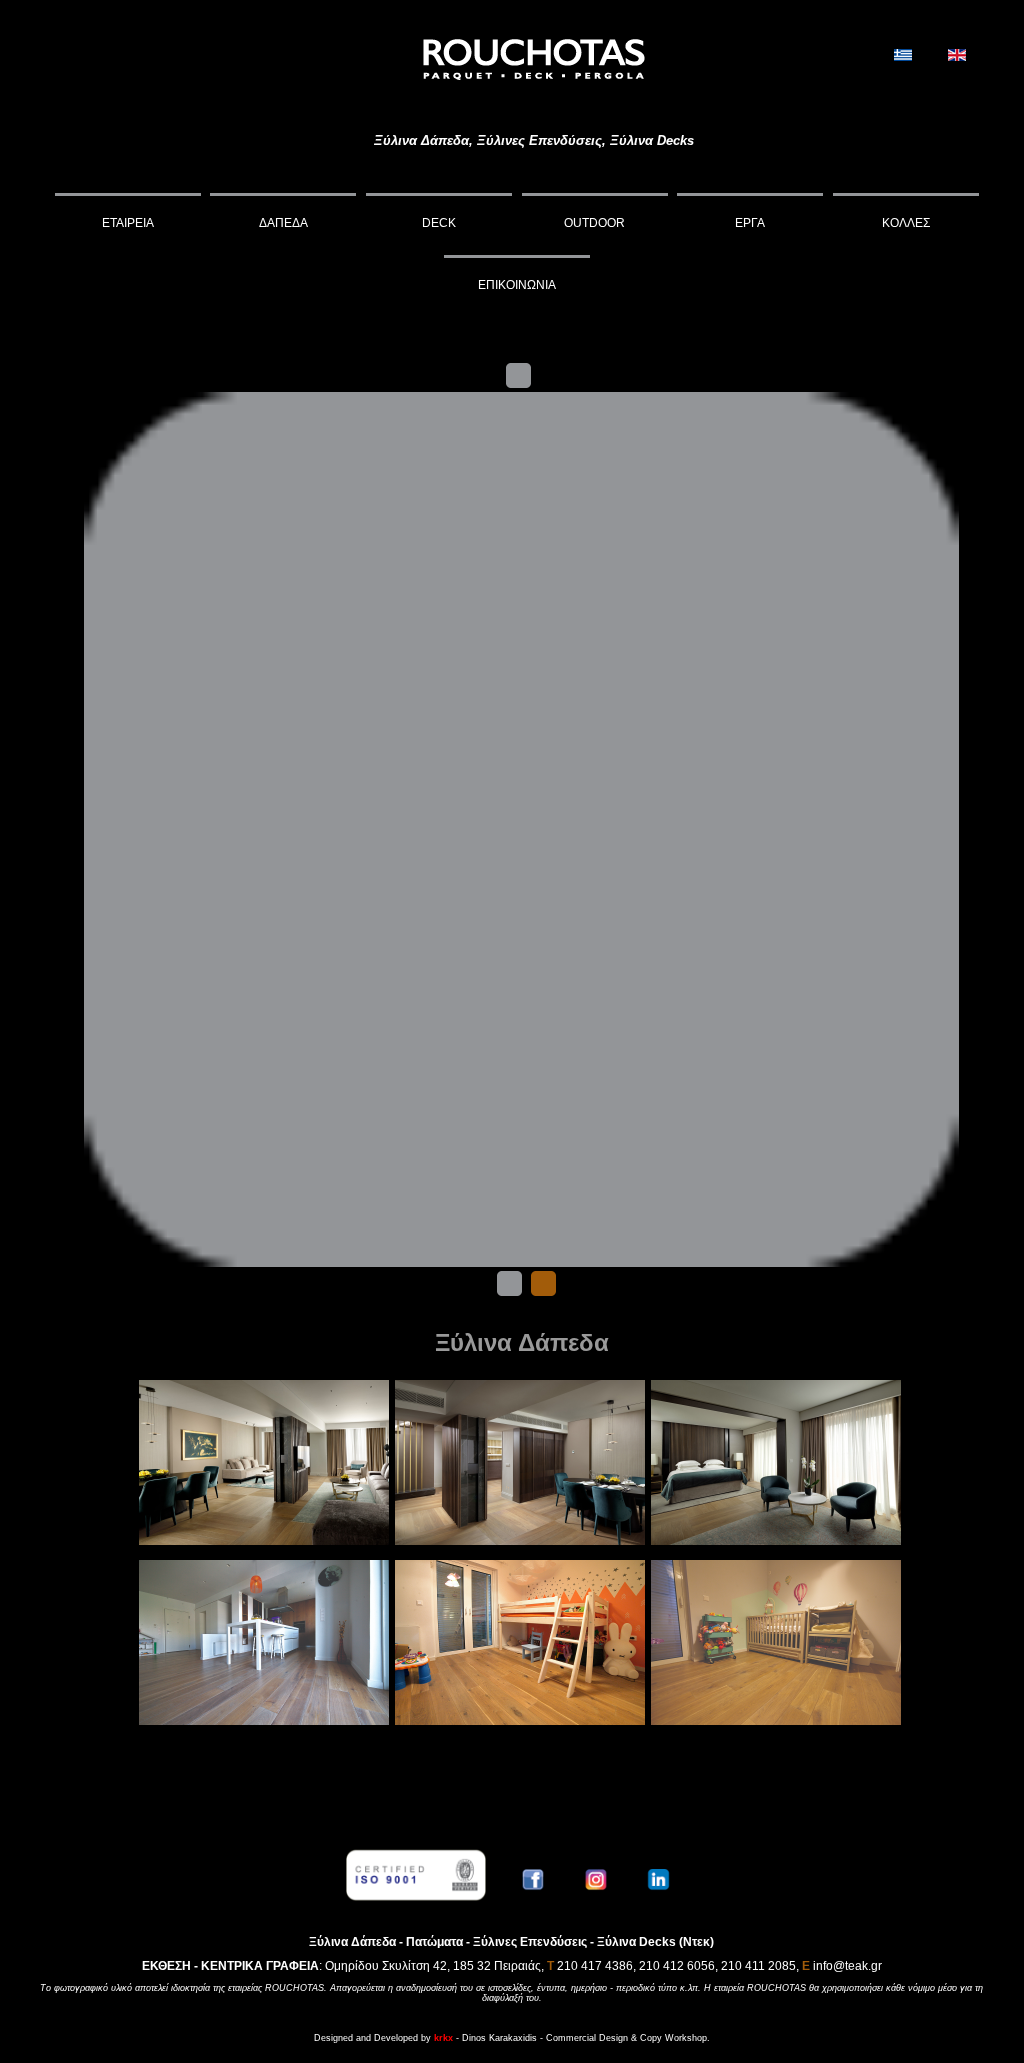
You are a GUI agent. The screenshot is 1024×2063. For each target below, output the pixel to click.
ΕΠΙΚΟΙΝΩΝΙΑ (517, 285)
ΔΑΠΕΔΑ (283, 223)
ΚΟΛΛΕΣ (906, 223)
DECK (439, 223)
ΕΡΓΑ (750, 223)
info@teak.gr (847, 1966)
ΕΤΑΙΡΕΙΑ (128, 223)
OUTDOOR (594, 223)
